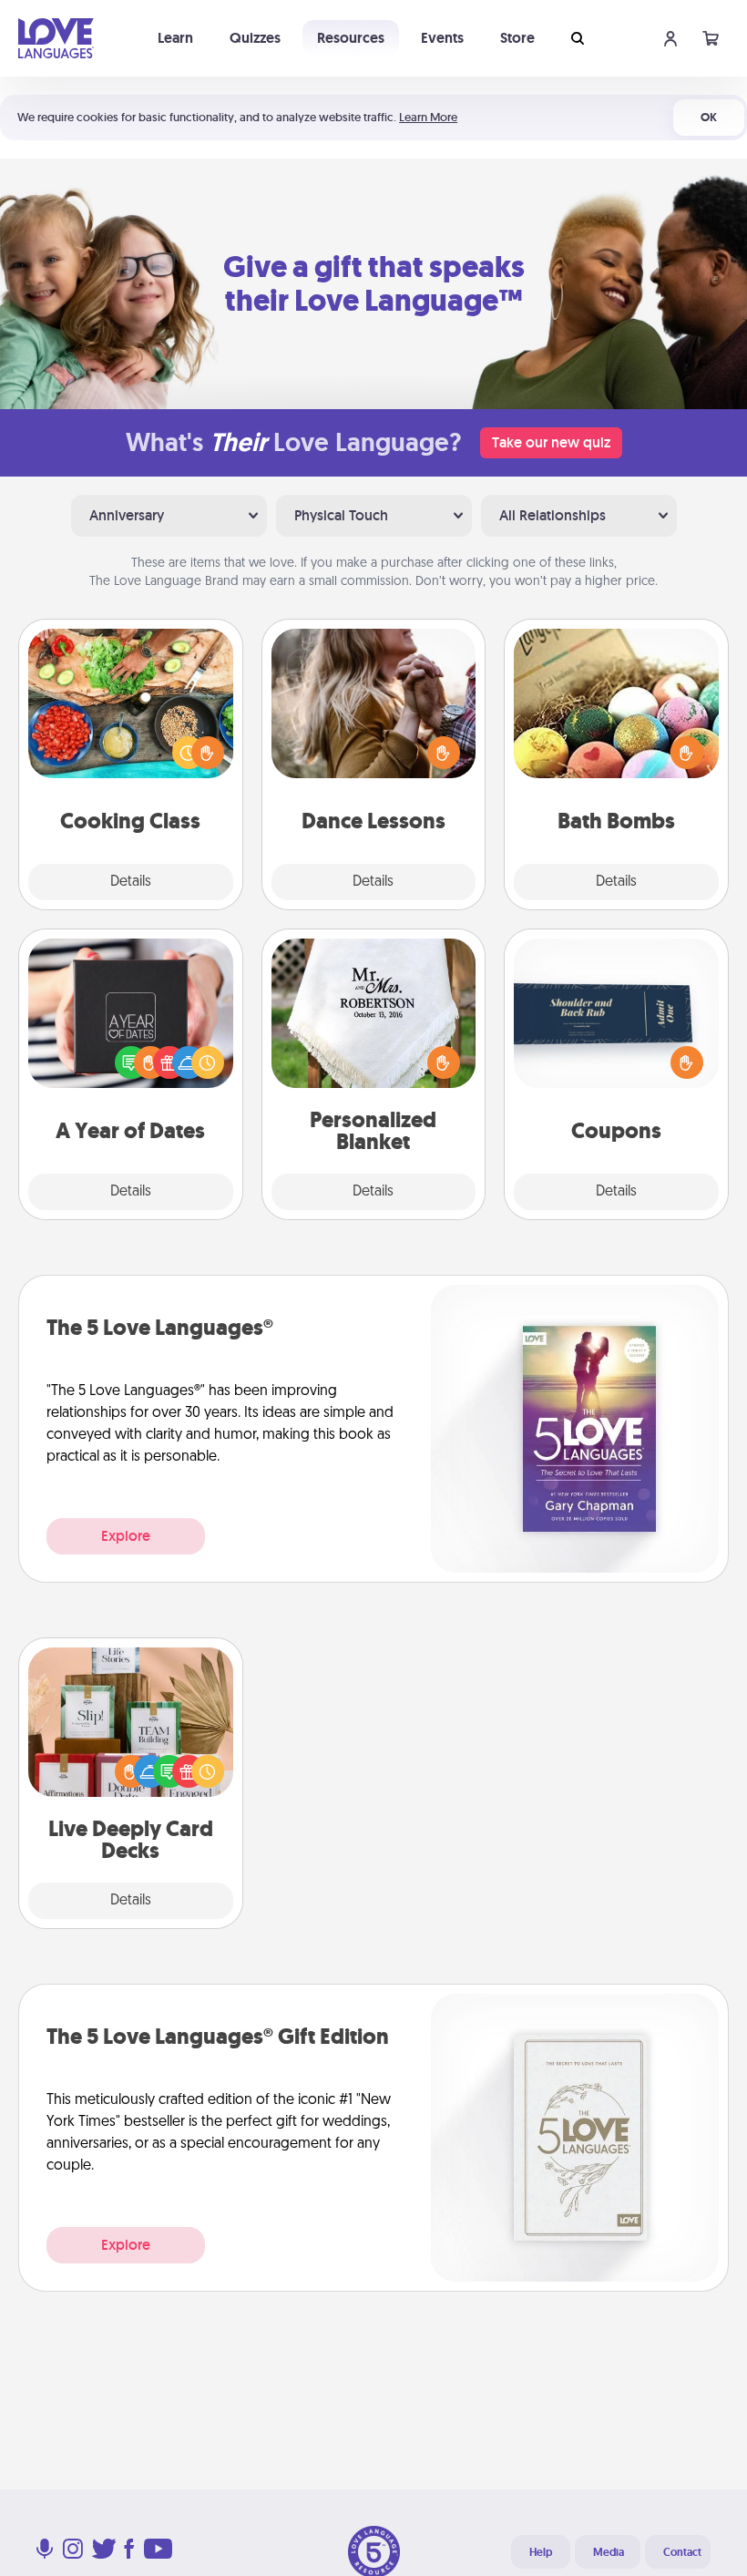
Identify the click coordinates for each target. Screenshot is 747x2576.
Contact (682, 2552)
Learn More (428, 117)
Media (609, 2552)
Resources (351, 38)
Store (517, 38)
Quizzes (255, 38)
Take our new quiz (551, 442)
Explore (126, 1536)
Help (541, 2552)
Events (442, 38)
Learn (175, 38)
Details (131, 882)
